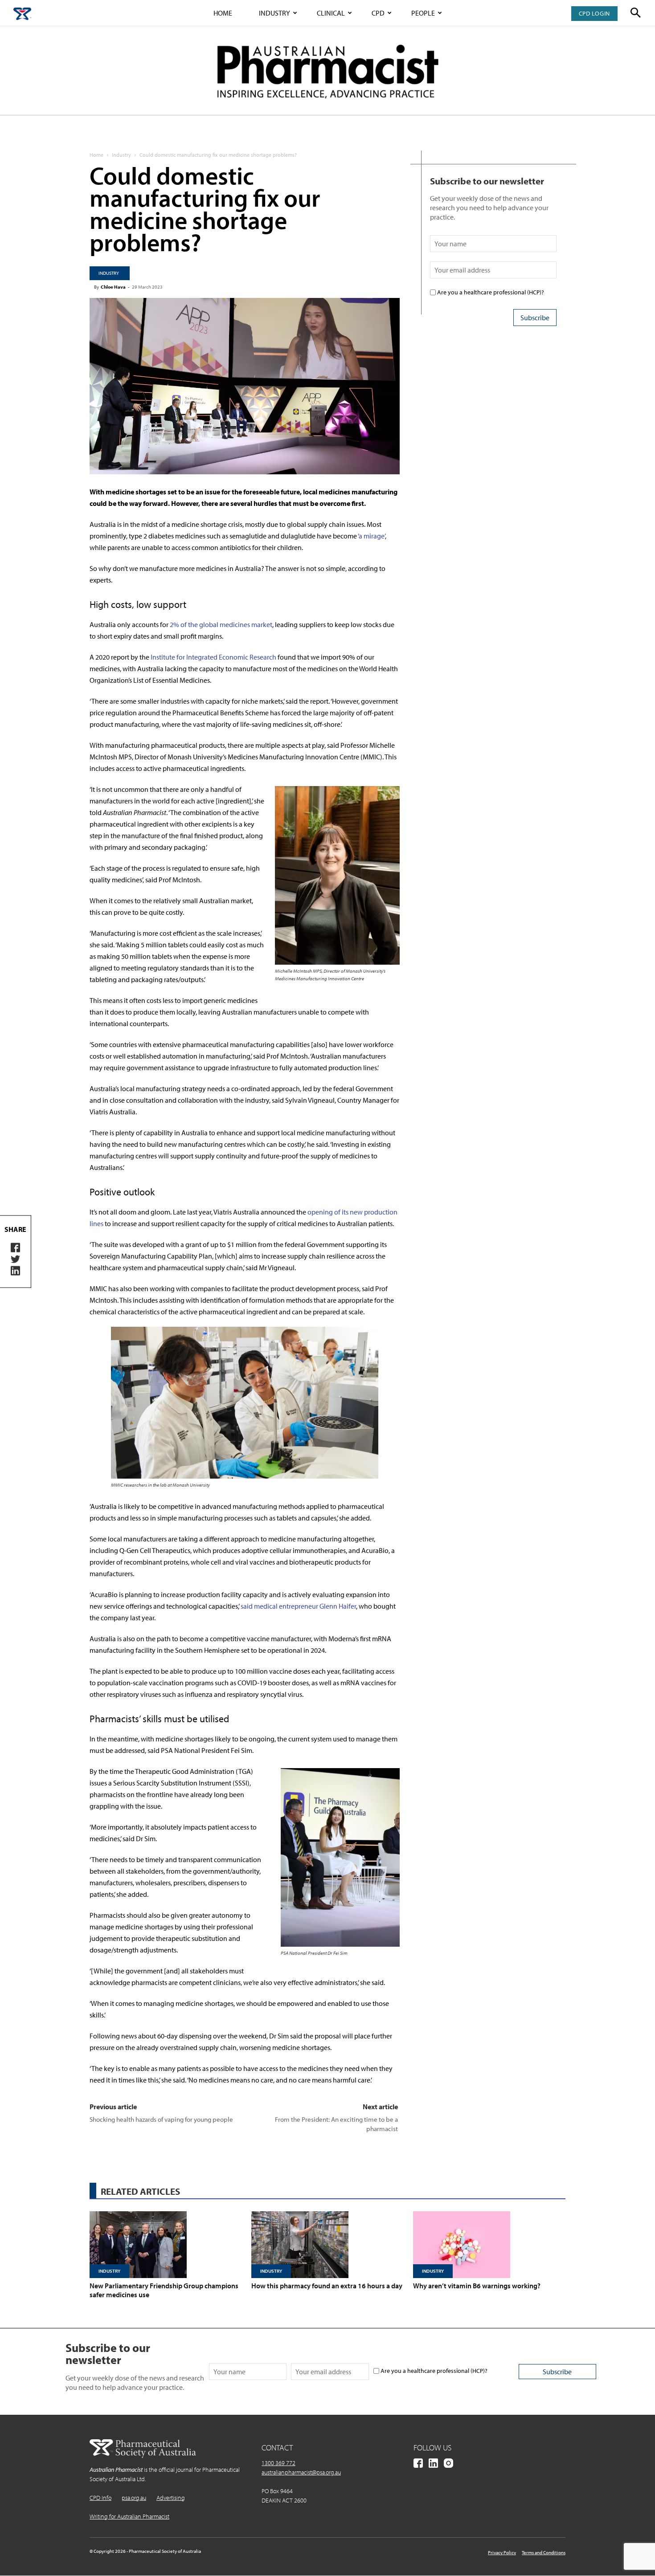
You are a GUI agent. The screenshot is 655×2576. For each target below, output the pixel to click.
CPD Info (100, 2498)
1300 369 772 (278, 2463)
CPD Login (594, 13)
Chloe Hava (113, 287)
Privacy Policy (502, 2552)
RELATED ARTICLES (140, 2191)
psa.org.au (134, 2498)
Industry (274, 13)
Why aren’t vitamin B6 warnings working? (477, 2286)
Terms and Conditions (544, 2552)
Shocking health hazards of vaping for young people (161, 2119)
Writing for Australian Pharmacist (129, 2516)
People (423, 13)
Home (223, 13)
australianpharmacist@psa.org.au (301, 2472)
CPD (378, 13)
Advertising (171, 2498)
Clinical (331, 13)
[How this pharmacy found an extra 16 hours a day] (327, 2245)
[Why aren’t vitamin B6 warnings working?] (489, 2245)
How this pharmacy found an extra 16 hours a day (327, 2286)
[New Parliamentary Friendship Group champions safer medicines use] (166, 2245)
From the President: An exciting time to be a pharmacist (336, 2124)
